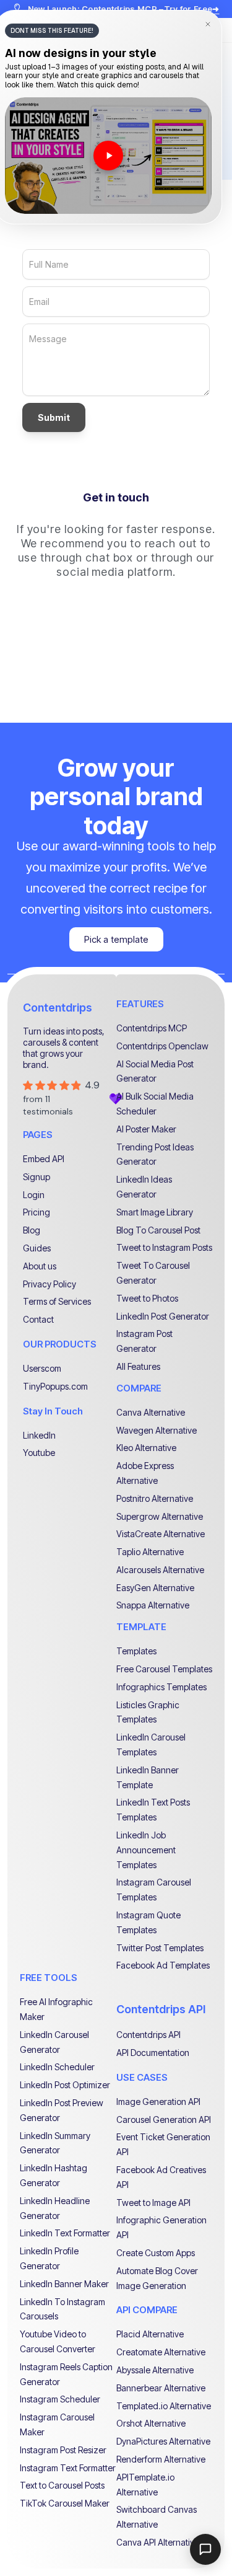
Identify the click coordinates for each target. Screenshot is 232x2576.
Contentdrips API (161, 2009)
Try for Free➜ (192, 9)
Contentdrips (58, 1008)
